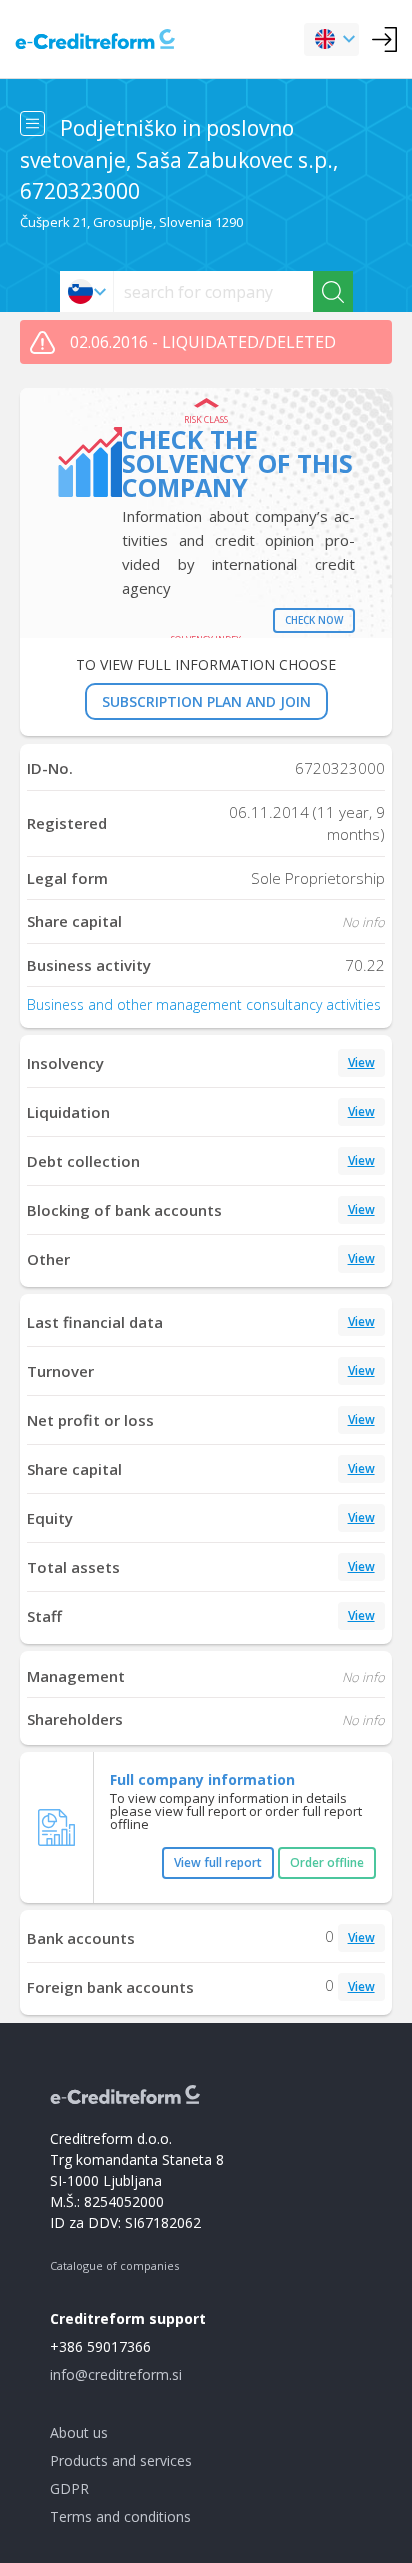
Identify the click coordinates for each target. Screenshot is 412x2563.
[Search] (333, 291)
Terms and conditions (120, 2516)
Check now (314, 620)
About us (79, 2432)
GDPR (69, 2488)
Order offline (327, 1862)
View (361, 1062)
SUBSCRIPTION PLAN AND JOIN (206, 701)
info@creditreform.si (116, 2374)
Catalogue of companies (114, 2265)
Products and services (121, 2460)
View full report (218, 1862)
